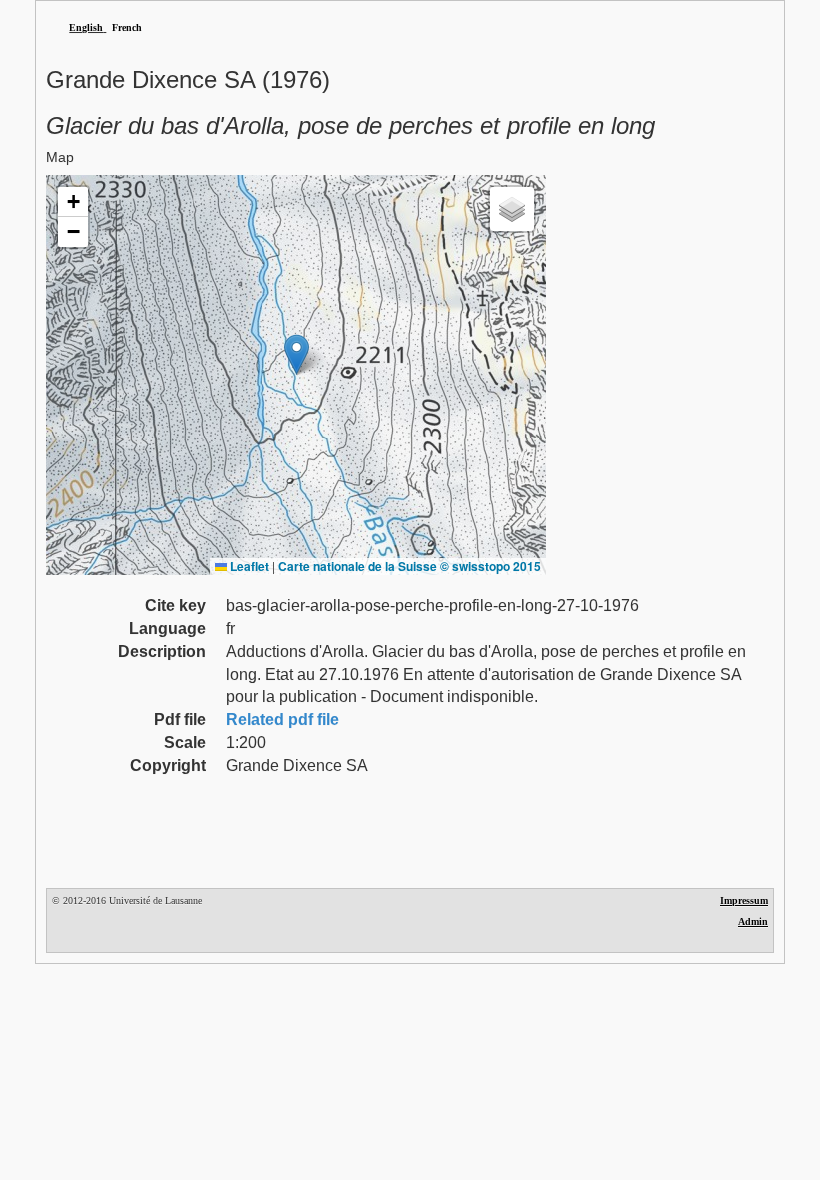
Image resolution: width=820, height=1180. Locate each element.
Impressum (744, 900)
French (127, 27)
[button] (296, 354)
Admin (753, 921)
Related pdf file (282, 719)
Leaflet (248, 566)
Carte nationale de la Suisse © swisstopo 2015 (409, 566)
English (86, 27)
